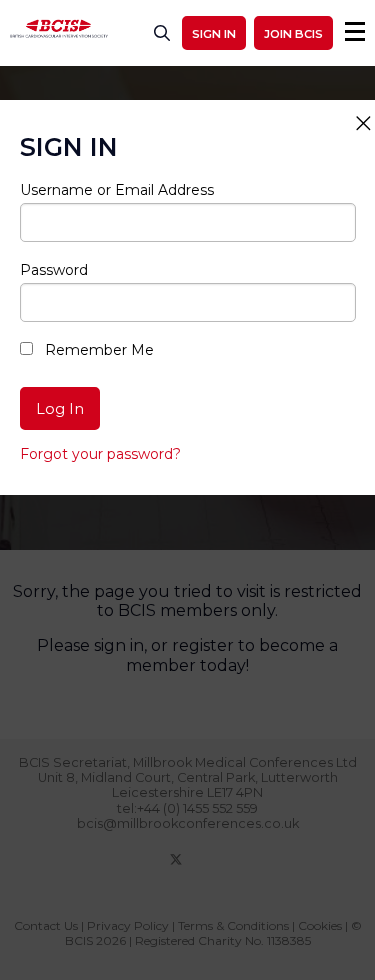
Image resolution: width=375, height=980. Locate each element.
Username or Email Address (117, 190)
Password (54, 270)
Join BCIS (293, 34)
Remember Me (97, 350)
